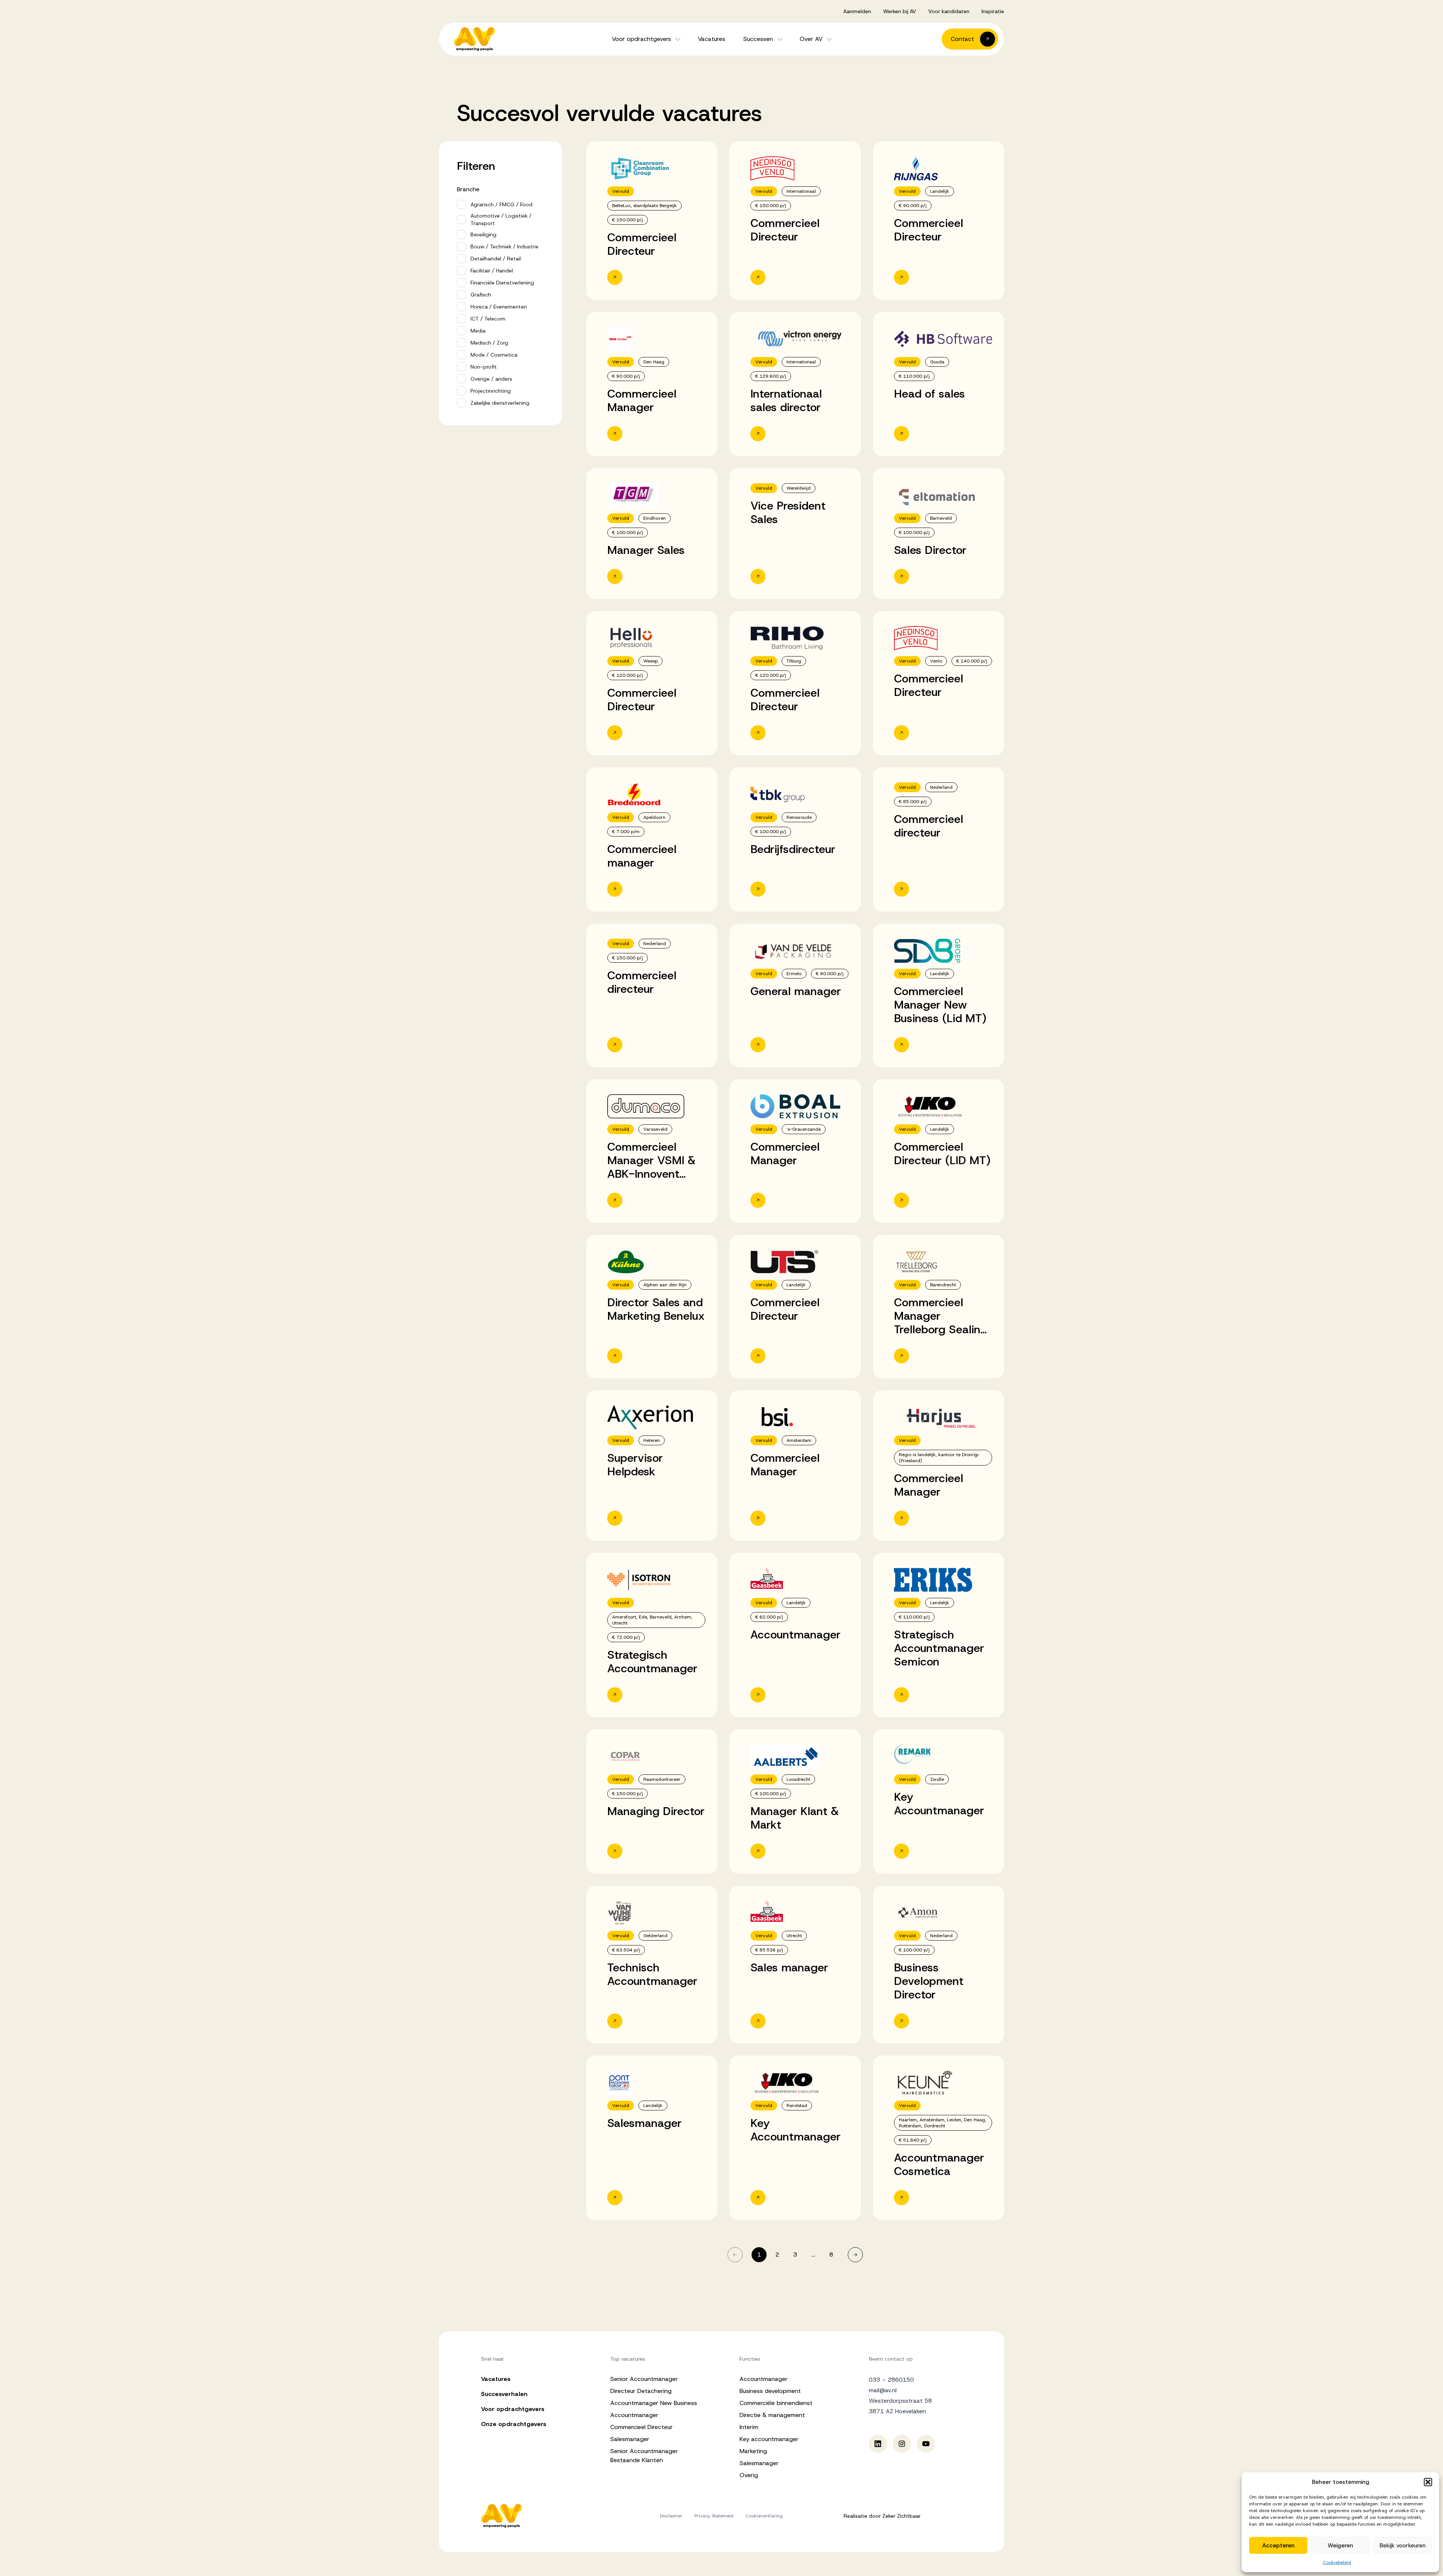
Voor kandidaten (949, 11)
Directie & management (772, 2415)
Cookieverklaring (764, 2516)
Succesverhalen (504, 2394)
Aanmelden (857, 11)
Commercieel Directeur (641, 2427)
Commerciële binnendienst (776, 2403)
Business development (770, 2391)
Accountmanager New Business (654, 2403)
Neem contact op (891, 2359)
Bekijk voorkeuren (1403, 2546)
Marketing (753, 2451)
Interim (749, 2427)
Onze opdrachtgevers (514, 2424)
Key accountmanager (769, 2439)
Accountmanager (634, 2415)
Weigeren (1340, 2546)
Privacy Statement (714, 2516)
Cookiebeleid (1337, 2562)
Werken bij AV (900, 11)
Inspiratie (993, 11)
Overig (749, 2475)
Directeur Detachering (641, 2391)
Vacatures (712, 39)
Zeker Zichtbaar (901, 2516)
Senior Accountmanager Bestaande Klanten (644, 2456)
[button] (1428, 2482)
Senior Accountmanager (644, 2379)
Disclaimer (671, 2516)
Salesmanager (630, 2439)
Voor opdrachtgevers (641, 39)
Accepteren (1278, 2546)
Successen (758, 39)
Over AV (811, 39)
